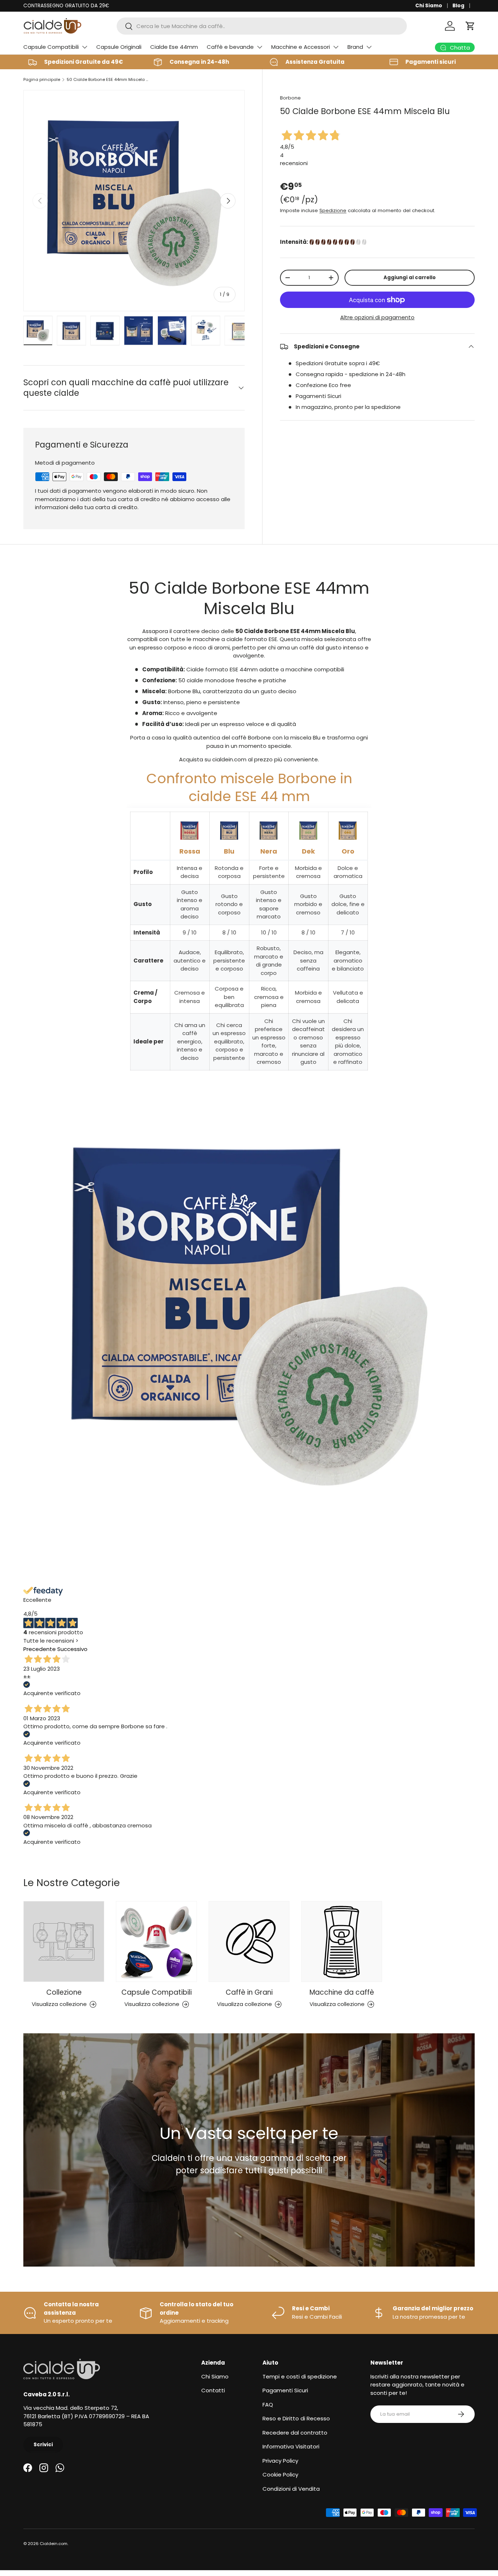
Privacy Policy (280, 2461)
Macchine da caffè (342, 1992)
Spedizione (333, 210)
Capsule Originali (119, 47)
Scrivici (43, 2445)
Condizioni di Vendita (291, 2489)
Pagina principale (42, 79)
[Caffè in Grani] (249, 1941)
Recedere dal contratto (295, 2433)
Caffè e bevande (230, 47)
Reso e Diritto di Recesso (296, 2418)
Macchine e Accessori (301, 47)
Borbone (290, 98)
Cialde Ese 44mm (174, 47)
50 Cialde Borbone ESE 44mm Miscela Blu (108, 79)
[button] (470, 26)
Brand (355, 47)
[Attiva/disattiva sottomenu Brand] (369, 47)
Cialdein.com (54, 2544)
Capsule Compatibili (51, 47)
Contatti (213, 2390)
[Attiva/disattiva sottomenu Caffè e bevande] (260, 47)
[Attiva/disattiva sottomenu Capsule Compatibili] (85, 47)
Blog (458, 6)
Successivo (72, 1649)
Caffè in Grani (249, 1992)
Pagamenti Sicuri (285, 2390)
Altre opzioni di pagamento (377, 317)
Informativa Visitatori (291, 2446)
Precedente (40, 1649)
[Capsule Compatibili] (156, 1941)
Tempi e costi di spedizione (300, 2376)
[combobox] (262, 26)
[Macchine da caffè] (342, 1941)
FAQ (268, 2405)
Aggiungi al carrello (410, 278)
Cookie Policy (280, 2474)
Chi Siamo (429, 6)
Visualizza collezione (59, 2004)
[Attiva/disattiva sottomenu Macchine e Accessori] (336, 47)
